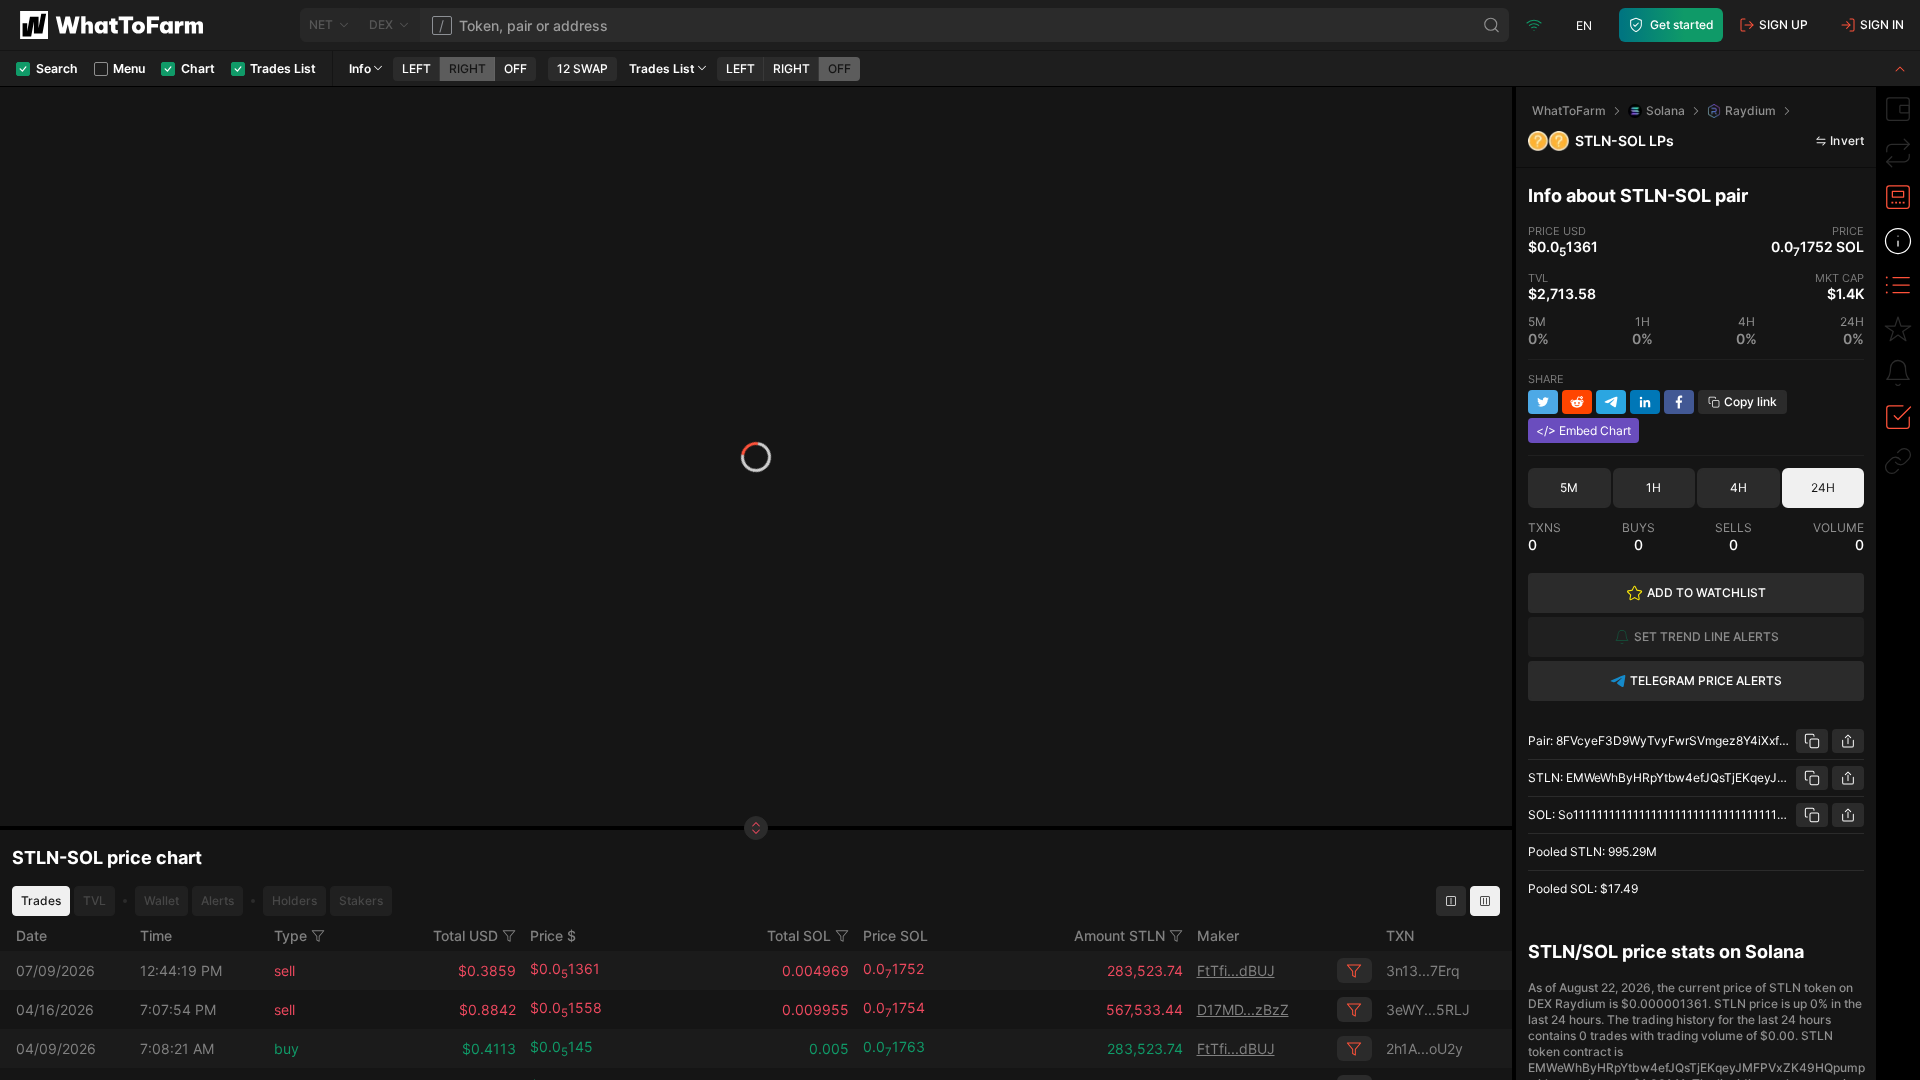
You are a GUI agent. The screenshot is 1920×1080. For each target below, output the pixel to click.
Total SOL (799, 935)
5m (1569, 487)
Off (515, 68)
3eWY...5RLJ (1428, 1009)
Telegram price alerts (1706, 680)
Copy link (1750, 401)
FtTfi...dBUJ (1236, 970)
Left (416, 68)
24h (1823, 487)
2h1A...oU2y (1424, 1048)
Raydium (1750, 110)
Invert (1847, 140)
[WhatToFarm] (117, 25)
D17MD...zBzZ (1243, 1009)
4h (1738, 487)
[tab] (1898, 109)
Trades (41, 900)
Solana (1665, 110)
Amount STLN (1119, 935)
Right (467, 68)
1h (1653, 487)
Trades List (662, 68)
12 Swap (582, 68)
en (1584, 25)
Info (360, 68)
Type (290, 935)
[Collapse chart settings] (1900, 68)
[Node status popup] (1534, 25)
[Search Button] (1492, 25)
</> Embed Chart (1583, 430)
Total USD (465, 935)
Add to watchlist (1706, 592)
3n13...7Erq (1423, 970)
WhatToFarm (1569, 110)
